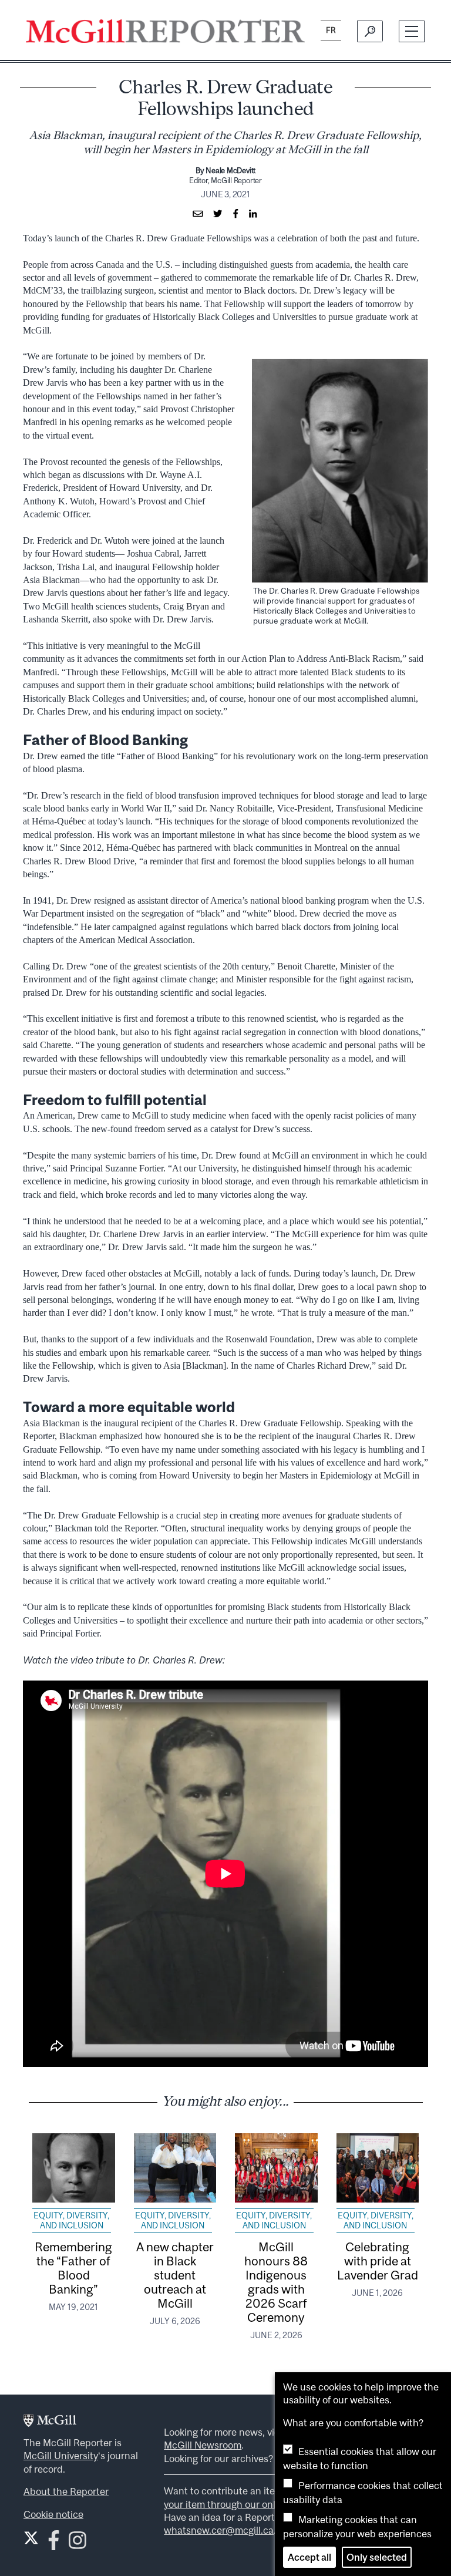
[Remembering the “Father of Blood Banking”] (74, 2168)
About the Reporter (66, 2491)
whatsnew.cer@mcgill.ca (219, 2530)
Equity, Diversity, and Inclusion (71, 2221)
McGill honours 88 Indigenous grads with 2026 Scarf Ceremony (276, 2282)
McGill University (61, 2456)
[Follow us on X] (31, 2538)
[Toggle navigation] (412, 31)
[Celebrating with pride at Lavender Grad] (378, 2168)
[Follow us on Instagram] (78, 2544)
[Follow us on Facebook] (54, 2544)
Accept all (309, 2557)
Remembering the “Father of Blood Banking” (73, 2268)
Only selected (377, 2557)
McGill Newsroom (203, 2445)
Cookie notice (53, 2514)
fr (331, 30)
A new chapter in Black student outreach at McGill (175, 2275)
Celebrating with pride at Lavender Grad (378, 2261)
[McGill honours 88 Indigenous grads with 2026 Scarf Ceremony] (276, 2168)
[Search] (370, 31)
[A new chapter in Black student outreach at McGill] (175, 2168)
